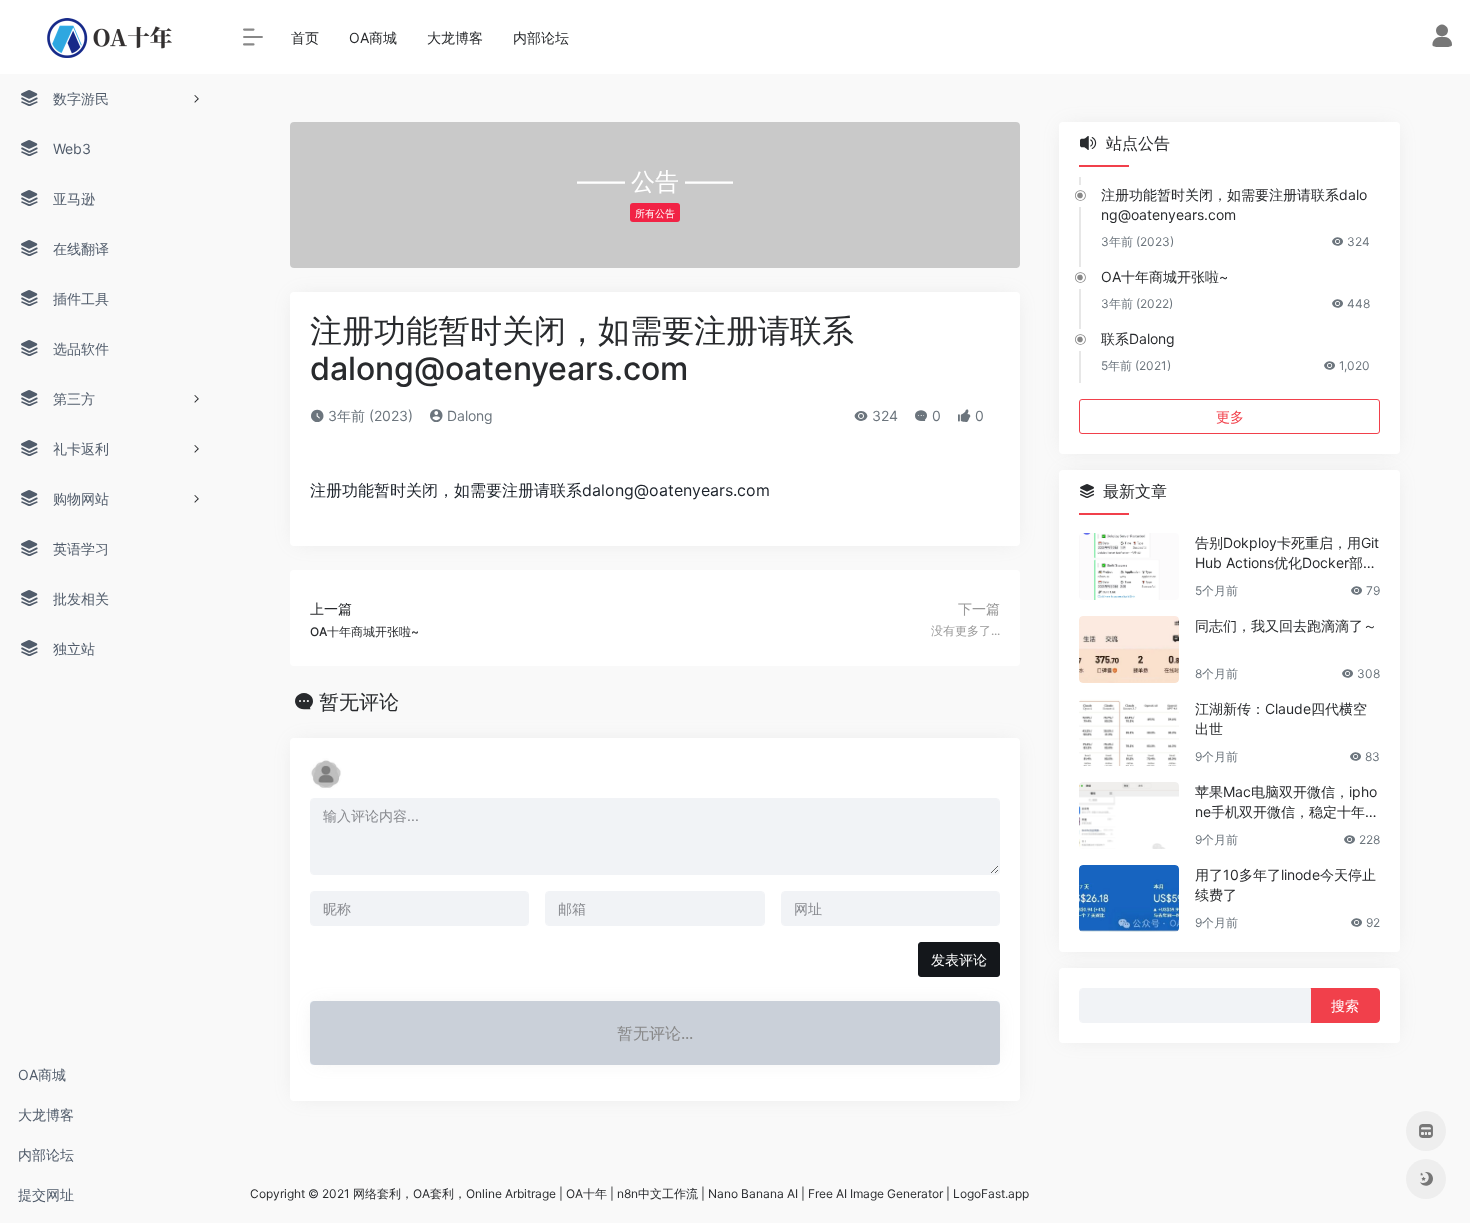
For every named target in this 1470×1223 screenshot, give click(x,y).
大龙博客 (46, 1114)
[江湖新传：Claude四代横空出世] (1129, 732)
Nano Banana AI (753, 1193)
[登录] (1442, 40)
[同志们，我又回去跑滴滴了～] (1129, 649)
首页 (305, 37)
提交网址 (46, 1194)
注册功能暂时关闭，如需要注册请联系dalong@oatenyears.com (1234, 204)
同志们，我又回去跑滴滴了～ (1286, 625)
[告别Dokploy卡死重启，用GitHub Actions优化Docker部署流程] (1129, 566)
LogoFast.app (991, 1193)
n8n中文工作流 (657, 1193)
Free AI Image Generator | (880, 1193)
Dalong (468, 415)
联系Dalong (1138, 338)
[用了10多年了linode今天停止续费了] (1129, 898)
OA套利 (433, 1193)
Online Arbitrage (511, 1193)
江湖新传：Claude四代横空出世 (1281, 718)
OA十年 (586, 1193)
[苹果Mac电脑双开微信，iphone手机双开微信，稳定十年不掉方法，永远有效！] (1129, 815)
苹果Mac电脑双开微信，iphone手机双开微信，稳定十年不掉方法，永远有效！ (1287, 802)
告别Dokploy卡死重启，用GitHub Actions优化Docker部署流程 (1287, 553)
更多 (1230, 416)
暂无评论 (359, 702)
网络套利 (377, 1193)
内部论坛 (46, 1154)
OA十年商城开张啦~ (1164, 276)
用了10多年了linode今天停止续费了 (1285, 884)
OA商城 (42, 1074)
